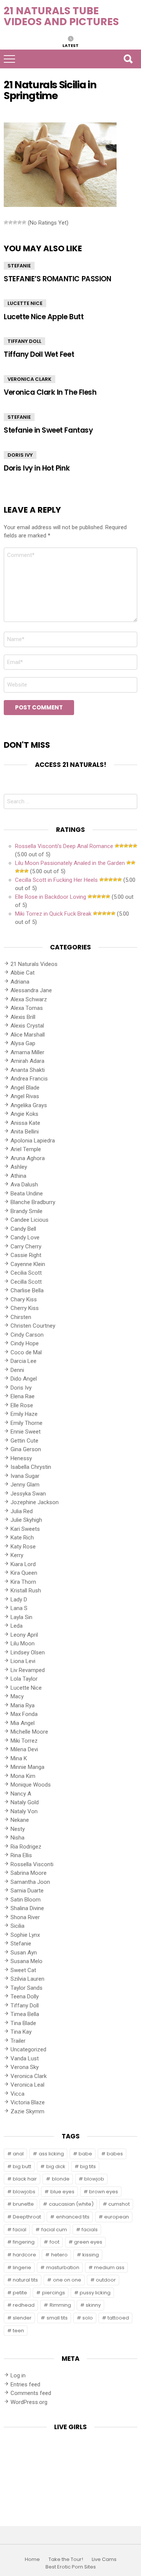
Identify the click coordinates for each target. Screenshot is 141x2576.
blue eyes (62, 2192)
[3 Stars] (15, 222)
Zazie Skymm (27, 2111)
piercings (54, 2293)
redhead (24, 2305)
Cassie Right (26, 1255)
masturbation (63, 2267)
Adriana (20, 982)
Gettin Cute (24, 1441)
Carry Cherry (26, 1247)
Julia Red (22, 1511)
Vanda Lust (25, 2058)
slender (22, 2318)
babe (85, 2154)
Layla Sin (21, 1617)
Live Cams (104, 2559)
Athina (18, 1176)
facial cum (54, 2230)
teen (18, 2331)
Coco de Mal (26, 1352)
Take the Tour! (66, 2559)
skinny (93, 2305)
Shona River (25, 1917)
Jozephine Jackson (35, 1502)
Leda (17, 1626)
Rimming (60, 2305)
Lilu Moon (23, 1643)
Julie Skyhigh (26, 1520)
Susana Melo (27, 1961)
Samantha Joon (30, 1882)
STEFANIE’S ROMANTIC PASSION (57, 279)
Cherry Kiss (25, 1308)
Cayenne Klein (28, 1264)
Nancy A (21, 1794)
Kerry (17, 1555)
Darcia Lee (23, 1361)
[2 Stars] (11, 222)
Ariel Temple (26, 1149)
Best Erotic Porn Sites (71, 2567)
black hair (25, 2179)
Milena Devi (24, 1749)
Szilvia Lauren (27, 1979)
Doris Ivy (20, 455)
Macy (17, 1696)
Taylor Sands (27, 1988)
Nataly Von (24, 1811)
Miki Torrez (24, 1741)
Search (128, 59)
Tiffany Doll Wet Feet (39, 354)
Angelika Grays (29, 1105)
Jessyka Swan (28, 1494)
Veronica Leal (27, 2085)
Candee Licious (30, 1220)
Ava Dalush (24, 1185)
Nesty (18, 1829)
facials (90, 2230)
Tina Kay (21, 2032)
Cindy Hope (25, 1343)
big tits (88, 2166)
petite (20, 2293)
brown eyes (104, 2192)
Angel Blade (25, 1088)
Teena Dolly (25, 1997)
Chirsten (21, 1317)
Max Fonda (24, 1714)
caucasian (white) (71, 2204)
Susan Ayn (24, 1953)
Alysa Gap (23, 1043)
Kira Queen (24, 1573)
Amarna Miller (27, 1052)
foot (55, 2242)
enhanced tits (73, 2217)
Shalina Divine (27, 1908)
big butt (22, 2166)
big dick (56, 2166)
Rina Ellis (21, 1855)
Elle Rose (22, 1405)
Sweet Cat (23, 1970)
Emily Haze (24, 1414)
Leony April (24, 1635)
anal (18, 2154)
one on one (67, 2280)
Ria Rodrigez (26, 1847)
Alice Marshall (28, 1035)
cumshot (119, 2204)
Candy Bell (23, 1229)
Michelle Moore (29, 1732)
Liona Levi (23, 1661)
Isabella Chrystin (31, 1467)
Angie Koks (24, 1114)
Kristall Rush (26, 1591)
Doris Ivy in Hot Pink (37, 468)
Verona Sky (25, 2067)
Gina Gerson (26, 1449)
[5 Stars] (24, 222)
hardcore (24, 2255)
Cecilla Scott (26, 1282)
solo (88, 2318)
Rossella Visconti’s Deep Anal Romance (64, 846)
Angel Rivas (25, 1096)
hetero (59, 2255)
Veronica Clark (30, 379)
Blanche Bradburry (33, 1202)
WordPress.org (29, 2402)
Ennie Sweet (26, 1432)
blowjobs (24, 2192)
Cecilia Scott (26, 1273)
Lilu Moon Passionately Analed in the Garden (70, 863)
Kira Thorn (23, 1582)
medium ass (109, 2267)
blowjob (94, 2179)
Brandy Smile (27, 1211)
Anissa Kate (25, 1123)
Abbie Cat (23, 973)
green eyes (88, 2242)
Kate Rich (22, 1538)
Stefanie (19, 266)
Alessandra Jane (31, 990)
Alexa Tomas (27, 1008)
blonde (61, 2179)
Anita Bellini (25, 1132)
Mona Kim (23, 1776)
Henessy (21, 1458)
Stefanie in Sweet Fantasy (48, 430)
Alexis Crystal (27, 1026)
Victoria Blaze (28, 2102)
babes (115, 2154)
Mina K (19, 1758)
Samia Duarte (27, 1891)
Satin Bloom (26, 1900)
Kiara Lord (23, 1564)
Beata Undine (27, 1194)
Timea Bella (25, 2014)
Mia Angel (23, 1723)
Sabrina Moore (29, 1873)
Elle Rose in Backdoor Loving (51, 897)
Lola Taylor (24, 1679)
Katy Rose (23, 1547)
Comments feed (31, 2393)
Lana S (19, 1608)
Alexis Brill (23, 1017)
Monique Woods (31, 1785)
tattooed (118, 2318)
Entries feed (25, 2384)
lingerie (22, 2267)
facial (20, 2230)
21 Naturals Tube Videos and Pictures (61, 16)
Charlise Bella (27, 1290)
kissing (91, 2255)
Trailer (18, 2041)
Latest (70, 45)
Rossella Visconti (32, 1864)
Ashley (19, 1167)
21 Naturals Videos (34, 964)
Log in (18, 2375)
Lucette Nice (25, 303)
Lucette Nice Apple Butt (44, 317)
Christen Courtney (33, 1326)
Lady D (19, 1600)
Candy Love (25, 1237)
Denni (17, 1370)
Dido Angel (24, 1379)
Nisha (17, 1838)
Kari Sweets (25, 1529)
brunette (23, 2204)
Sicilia (17, 1926)
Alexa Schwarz (29, 999)
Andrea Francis (29, 1079)
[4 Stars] (20, 222)
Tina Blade (23, 2023)
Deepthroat (27, 2217)
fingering (24, 2242)
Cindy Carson (27, 1335)
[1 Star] (6, 222)
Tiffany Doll (24, 341)
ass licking (51, 2154)
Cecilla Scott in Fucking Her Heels (56, 880)
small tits (57, 2318)
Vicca (17, 2094)
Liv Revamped (28, 1670)
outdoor (106, 2280)
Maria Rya (23, 1705)
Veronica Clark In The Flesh (50, 392)
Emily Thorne (27, 1423)
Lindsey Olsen (28, 1652)
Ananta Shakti (28, 1070)
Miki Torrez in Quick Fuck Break (53, 914)
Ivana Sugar (25, 1476)
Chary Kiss (24, 1299)
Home (32, 2559)
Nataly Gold (25, 1802)
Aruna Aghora (28, 1158)
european (117, 2217)
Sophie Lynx (25, 1935)
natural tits (25, 2280)
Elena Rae (23, 1396)
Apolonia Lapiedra (33, 1141)
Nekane (20, 1820)
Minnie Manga (27, 1767)
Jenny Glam (25, 1485)
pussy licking (95, 2293)
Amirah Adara (27, 1061)
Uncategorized (28, 2049)
